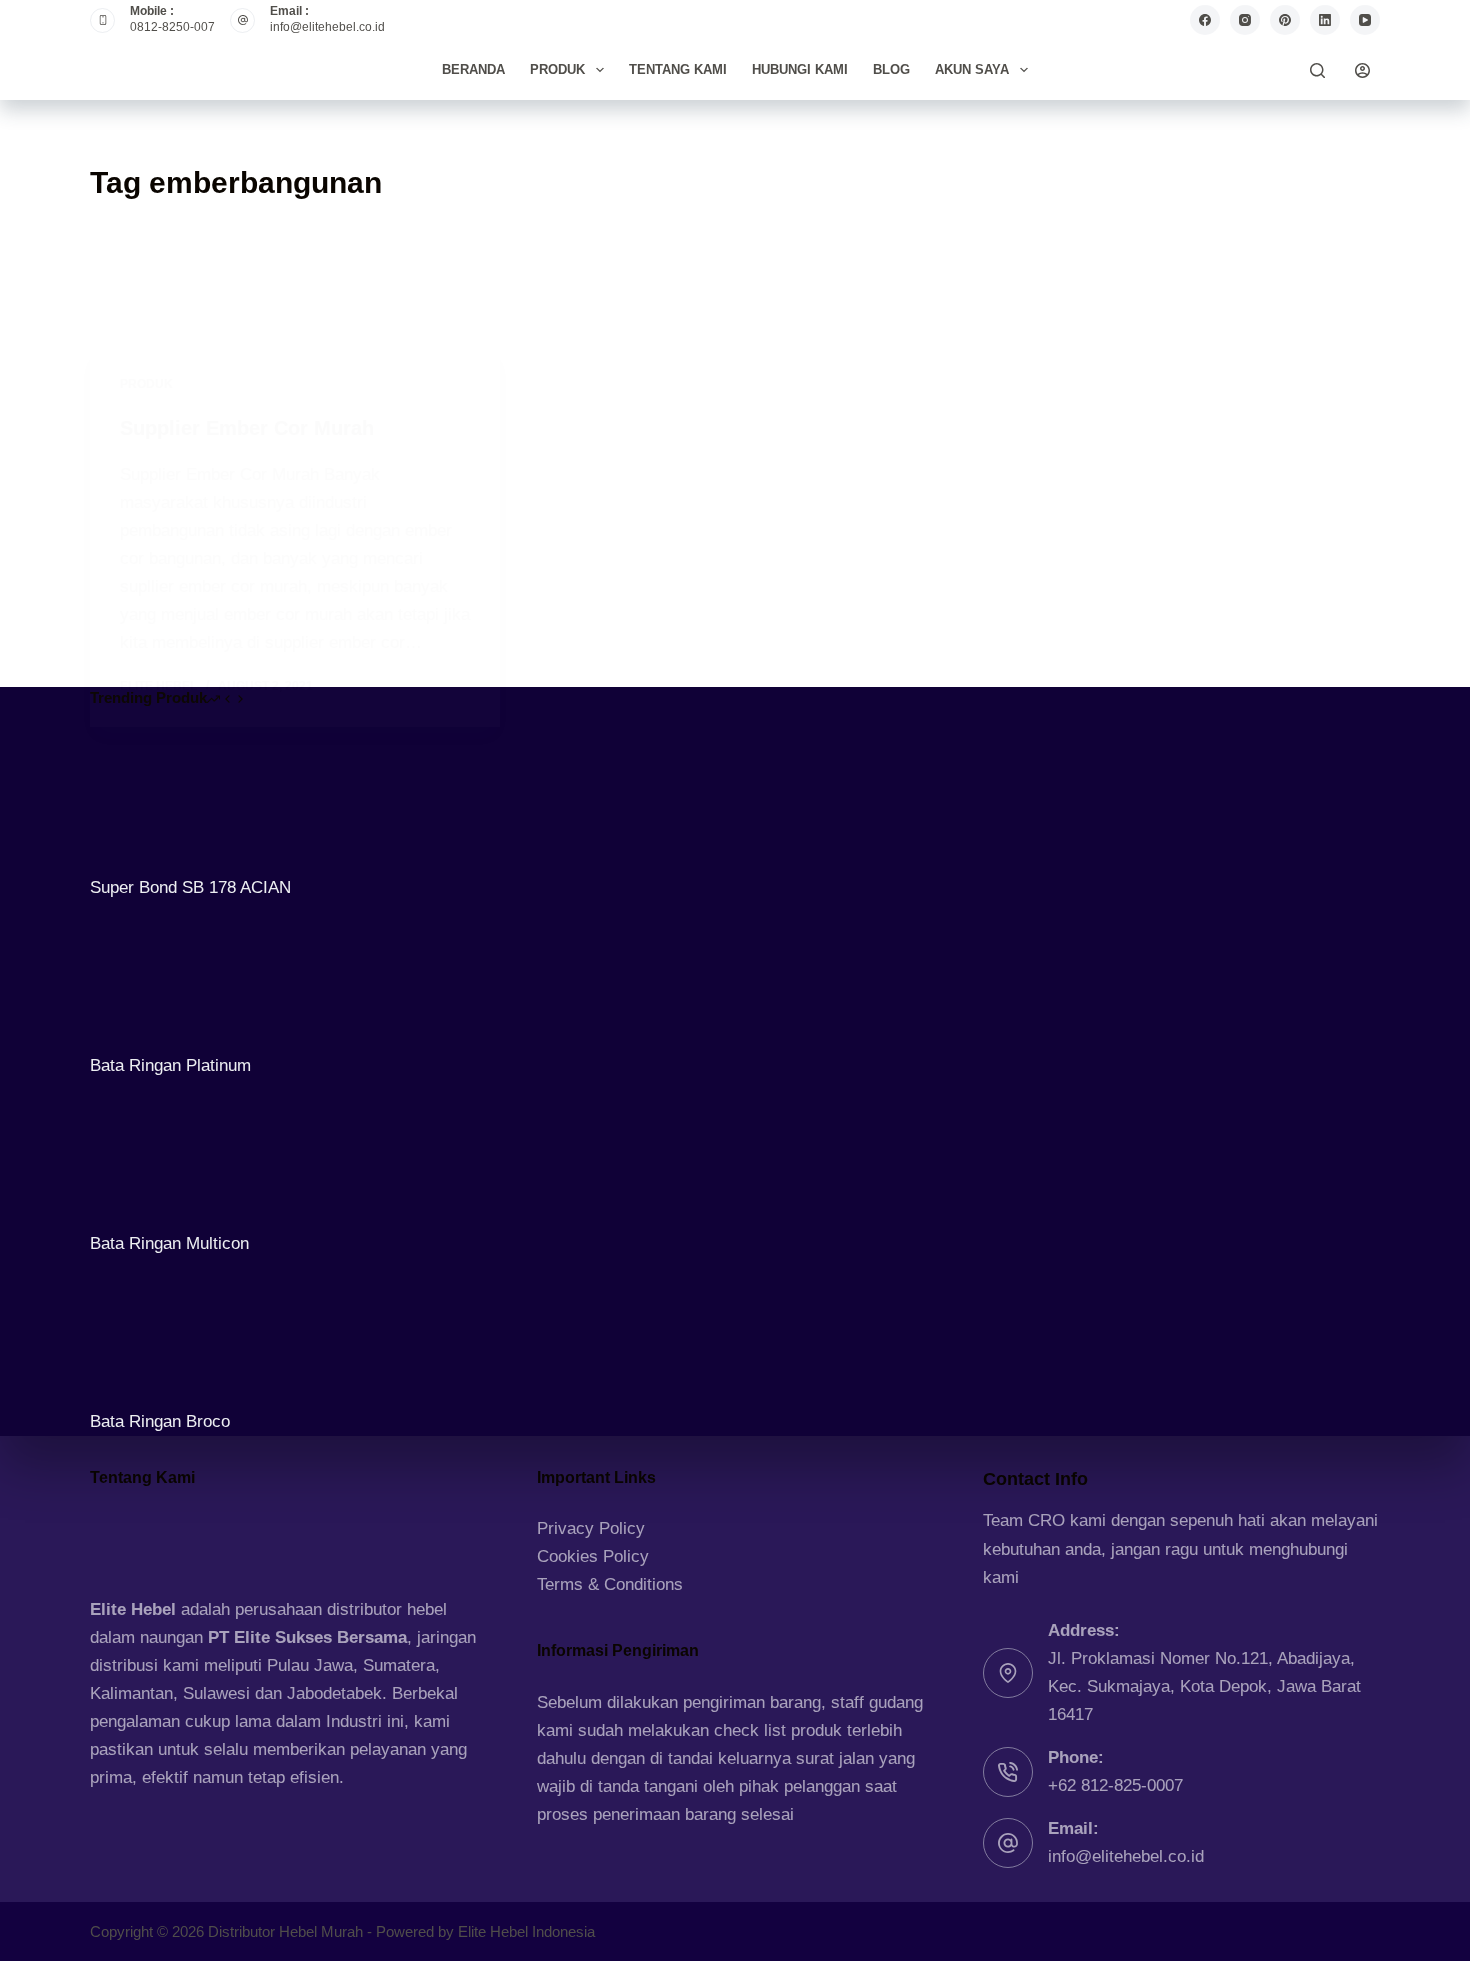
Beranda (473, 69)
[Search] (1317, 70)
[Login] (1362, 70)
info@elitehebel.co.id (327, 27)
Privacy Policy (591, 1528)
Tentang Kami (678, 69)
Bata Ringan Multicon (169, 1243)
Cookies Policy (593, 1556)
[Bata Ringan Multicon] (165, 1154)
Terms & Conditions (610, 1584)
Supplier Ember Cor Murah (247, 428)
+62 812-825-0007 (1115, 1785)
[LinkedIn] (1325, 20)
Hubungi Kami (800, 69)
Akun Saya (972, 69)
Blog (891, 69)
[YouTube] (1365, 20)
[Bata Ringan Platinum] (165, 975)
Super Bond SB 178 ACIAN (190, 887)
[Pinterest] (1285, 20)
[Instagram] (1245, 20)
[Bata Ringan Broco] (165, 1332)
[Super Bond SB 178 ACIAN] (165, 797)
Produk (557, 69)
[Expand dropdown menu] (600, 70)
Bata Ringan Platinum (170, 1065)
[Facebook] (1205, 20)
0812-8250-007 (172, 27)
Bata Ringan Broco (160, 1421)
